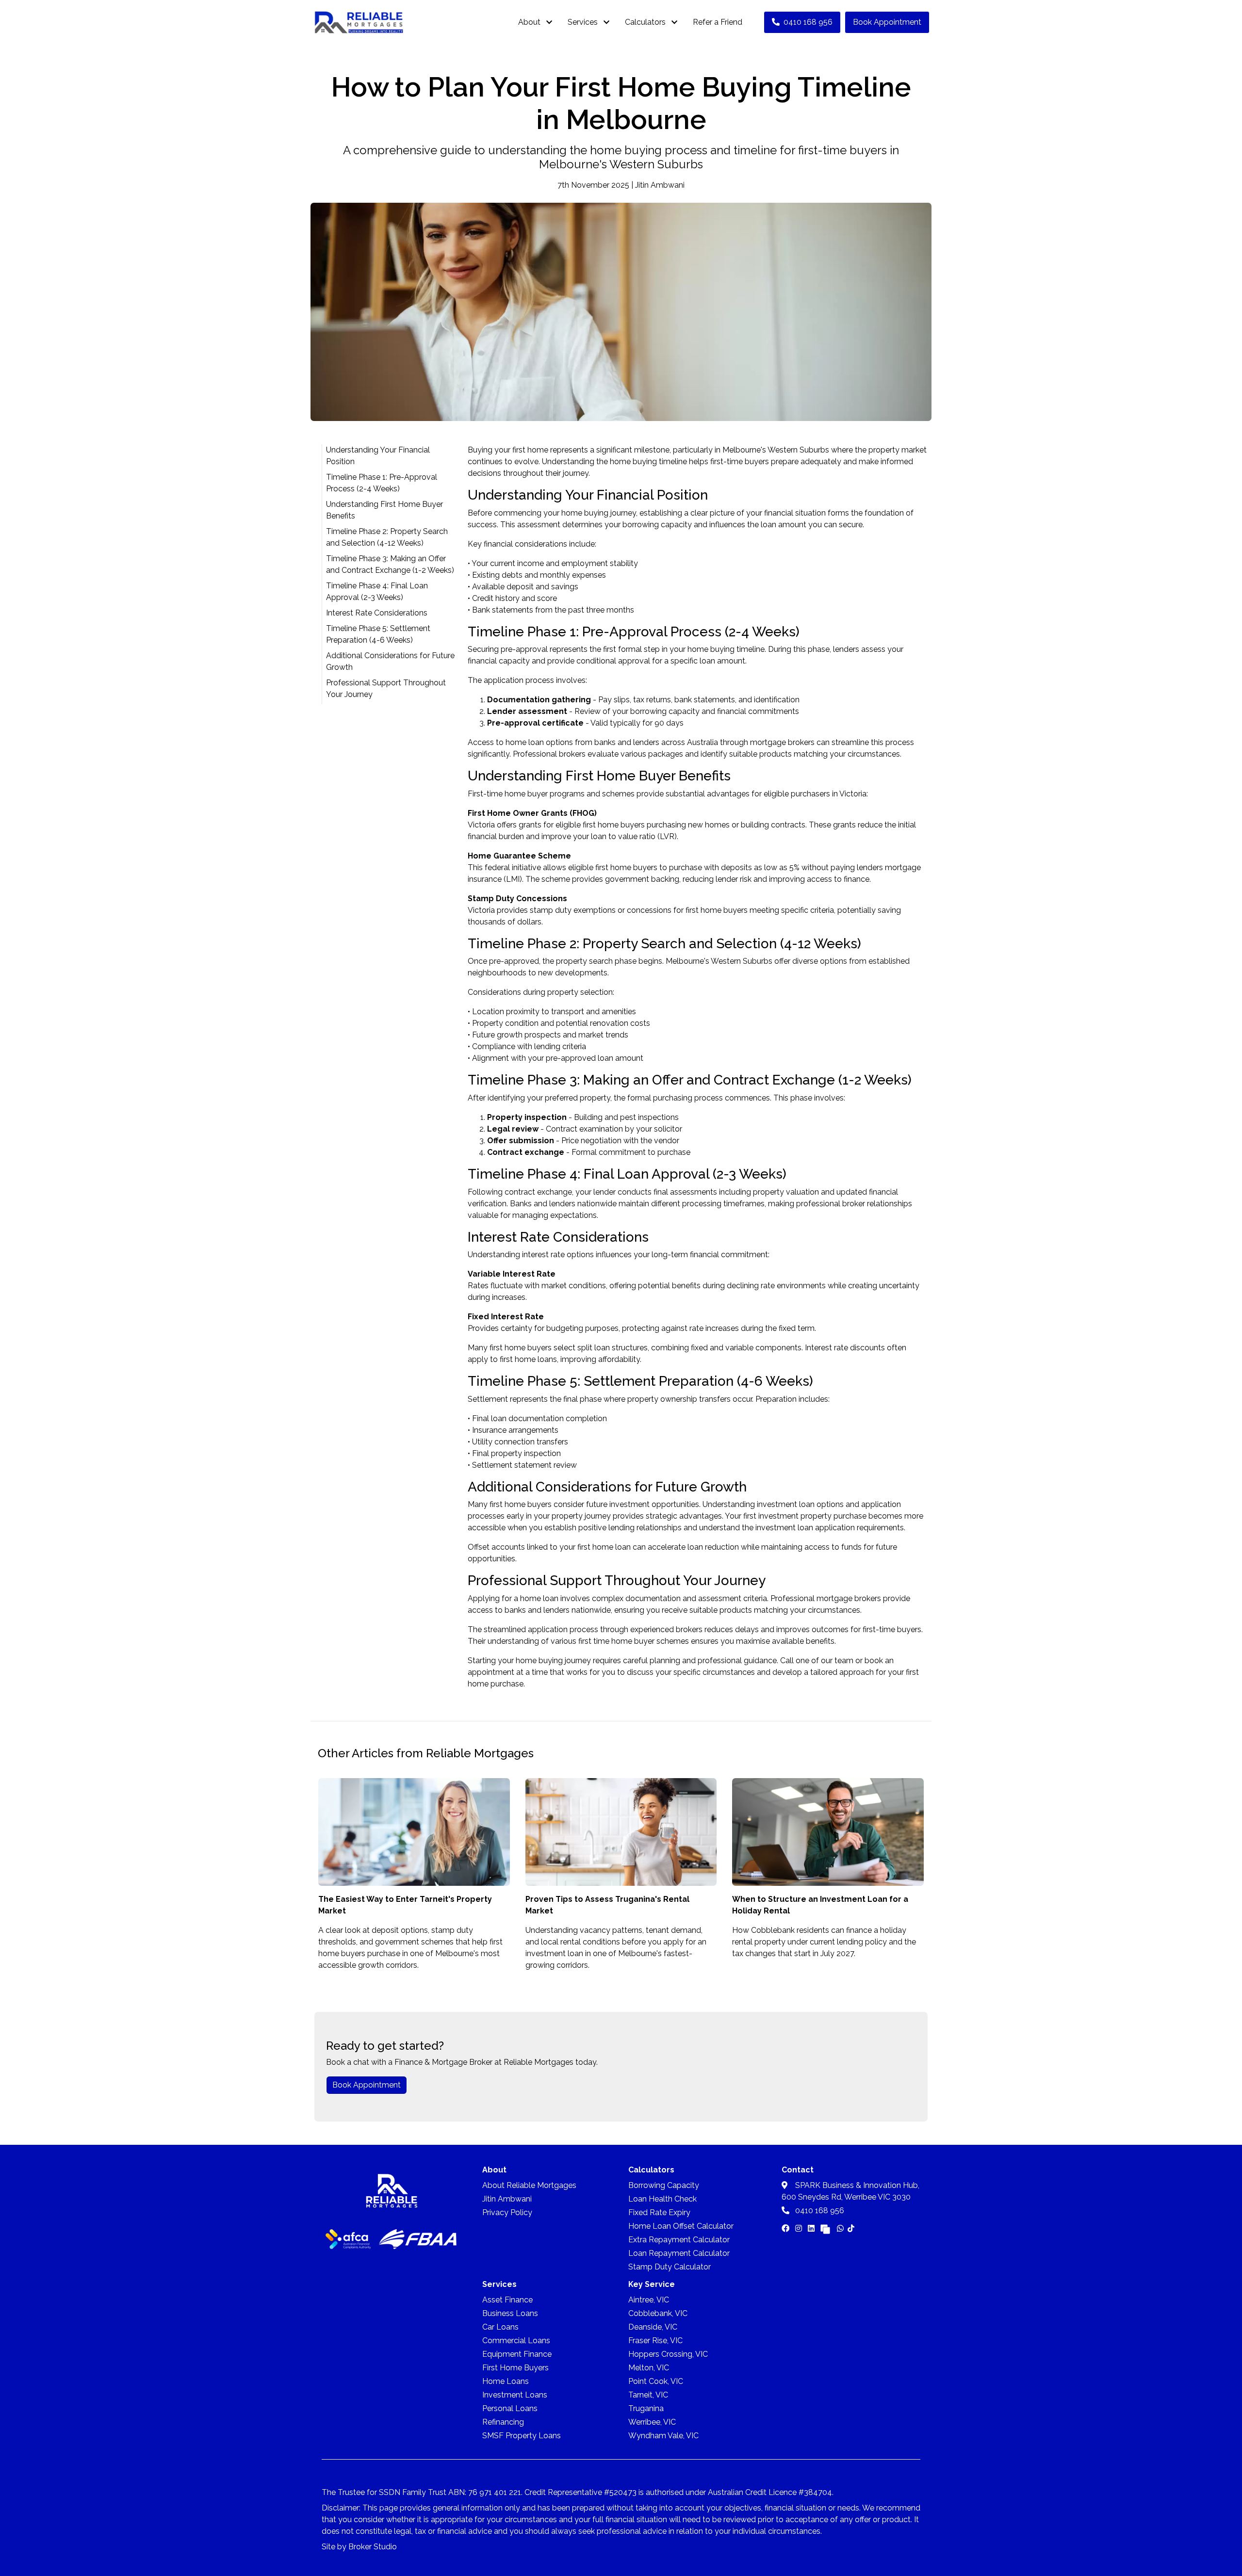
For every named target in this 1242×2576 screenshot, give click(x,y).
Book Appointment (887, 22)
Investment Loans (515, 2395)
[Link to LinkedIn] (812, 2228)
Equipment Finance (517, 2354)
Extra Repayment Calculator (679, 2240)
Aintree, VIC (649, 2300)
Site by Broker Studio (359, 2547)
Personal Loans (510, 2408)
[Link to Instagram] (800, 2228)
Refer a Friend (718, 22)
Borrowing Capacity (664, 2185)
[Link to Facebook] (786, 2228)
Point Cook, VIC (656, 2381)
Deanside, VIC (653, 2327)
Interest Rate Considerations (377, 613)
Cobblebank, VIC (658, 2313)
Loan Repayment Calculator (679, 2253)
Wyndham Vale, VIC (663, 2436)
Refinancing (503, 2422)
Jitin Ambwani (507, 2199)
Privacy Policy (507, 2212)
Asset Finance (507, 2300)
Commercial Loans (516, 2341)
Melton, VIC (649, 2368)
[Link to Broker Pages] (825, 2228)
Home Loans (506, 2381)
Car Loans (500, 2327)
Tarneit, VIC (648, 2395)
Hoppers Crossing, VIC (668, 2354)
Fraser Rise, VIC (655, 2341)
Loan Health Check (662, 2199)
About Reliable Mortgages (529, 2185)
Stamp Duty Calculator (670, 2267)
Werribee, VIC (652, 2422)
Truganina (646, 2408)
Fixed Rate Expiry (659, 2212)
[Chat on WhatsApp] (840, 2228)
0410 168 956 (808, 22)
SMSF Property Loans (522, 2436)
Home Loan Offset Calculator (681, 2226)
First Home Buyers (515, 2368)
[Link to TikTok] (851, 2228)
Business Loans (510, 2313)
